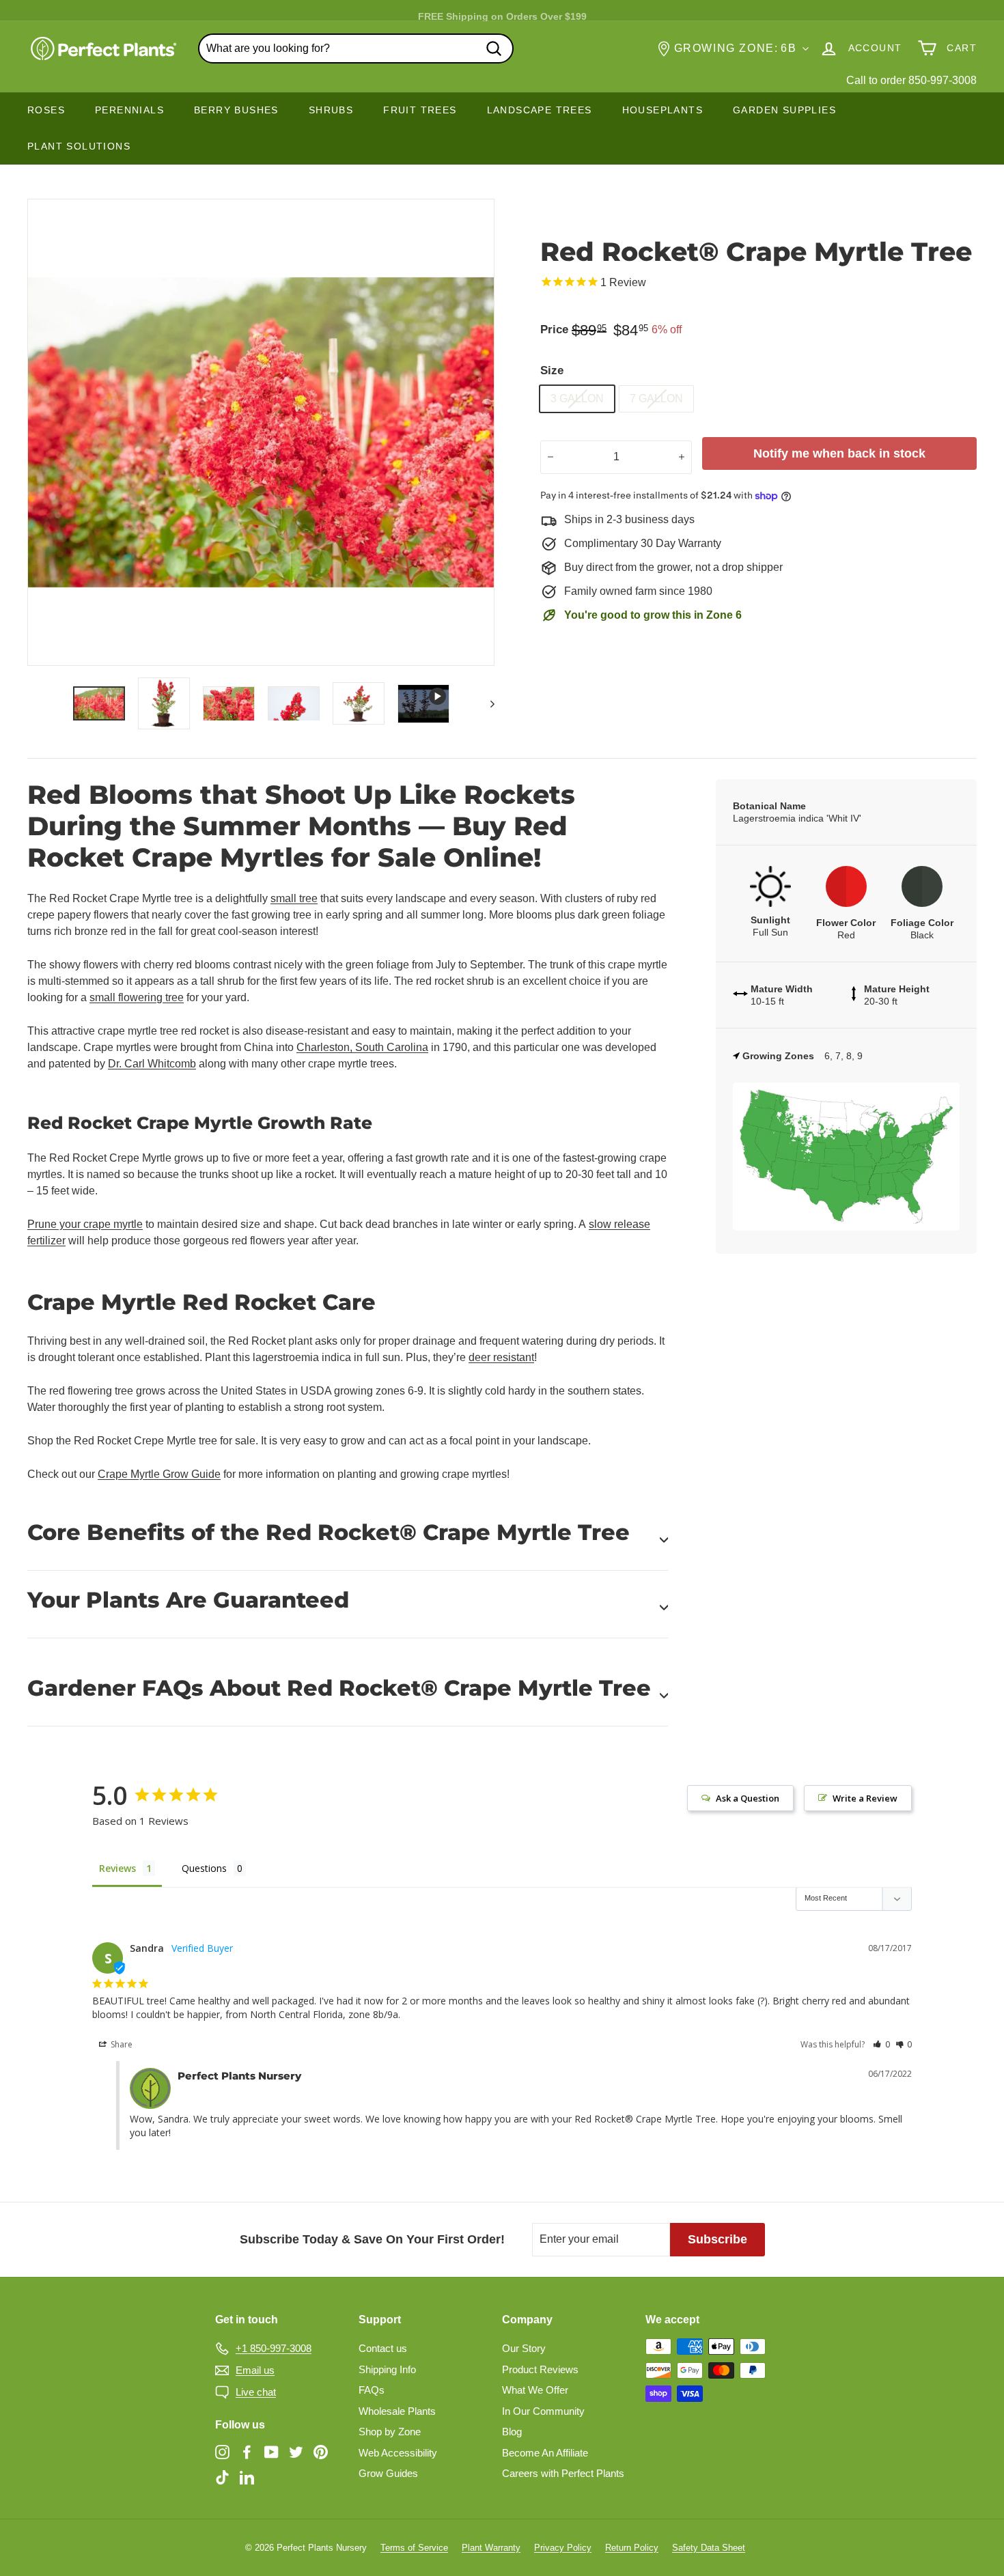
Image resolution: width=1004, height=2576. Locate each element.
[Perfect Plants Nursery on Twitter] (296, 2451)
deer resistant (501, 1357)
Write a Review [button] (865, 1798)
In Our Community (543, 2411)
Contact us (383, 2348)
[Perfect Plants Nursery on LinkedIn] (247, 2477)
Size (552, 370)
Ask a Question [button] (748, 1798)
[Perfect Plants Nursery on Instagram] (222, 2451)
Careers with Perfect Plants (563, 2473)
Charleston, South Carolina (362, 1047)
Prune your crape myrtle (85, 1224)
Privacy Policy (563, 2548)
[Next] (486, 703)
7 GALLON (656, 398)
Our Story (524, 2348)
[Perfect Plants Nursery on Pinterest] (321, 2451)
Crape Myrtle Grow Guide (159, 1474)
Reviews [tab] (117, 1868)
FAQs (372, 2390)
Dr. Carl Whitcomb (152, 1064)
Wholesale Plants (397, 2411)
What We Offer (535, 2390)
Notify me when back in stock (839, 453)
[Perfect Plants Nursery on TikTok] (222, 2477)
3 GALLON (577, 398)
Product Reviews (540, 2369)
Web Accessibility (398, 2453)
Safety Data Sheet (709, 2548)
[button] (881, 2044)
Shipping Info (387, 2369)
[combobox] (356, 48)
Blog (512, 2432)
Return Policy (632, 2548)
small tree (294, 898)
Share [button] (121, 2044)
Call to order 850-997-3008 (911, 80)
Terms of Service (414, 2548)
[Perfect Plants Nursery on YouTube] (271, 2451)
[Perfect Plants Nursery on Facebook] (247, 2451)
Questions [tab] (204, 1868)
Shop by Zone (390, 2432)
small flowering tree (137, 997)
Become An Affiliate (545, 2453)
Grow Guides (388, 2473)
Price (554, 330)
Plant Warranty (491, 2548)
